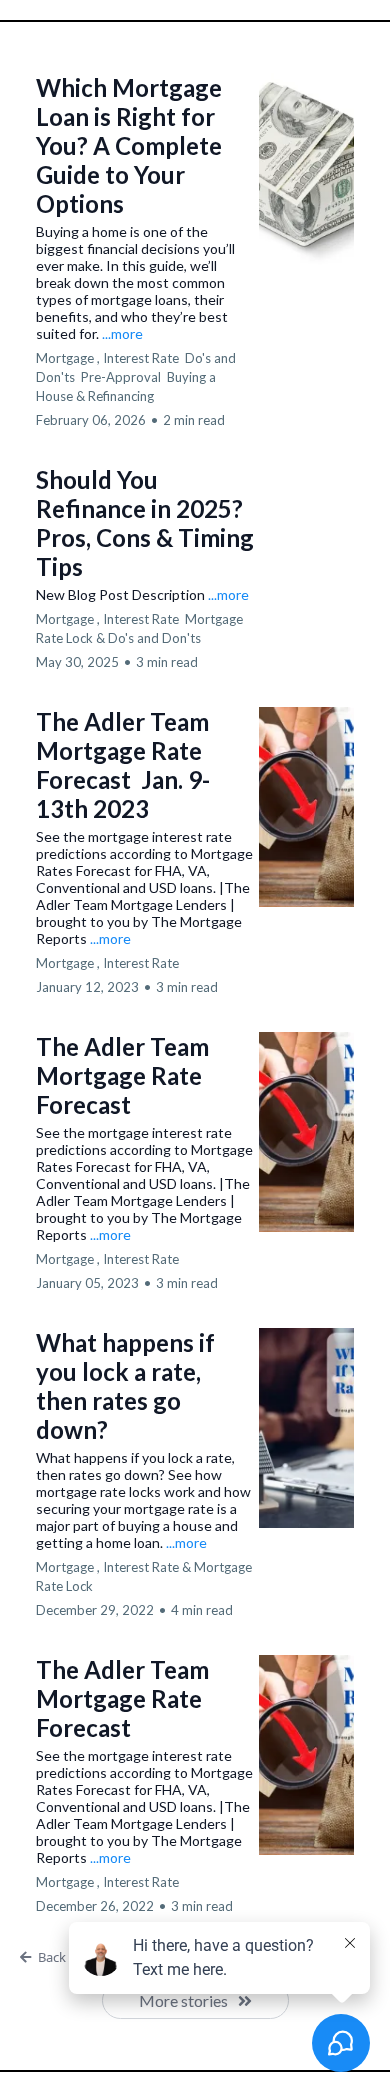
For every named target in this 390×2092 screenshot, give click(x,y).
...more (122, 333)
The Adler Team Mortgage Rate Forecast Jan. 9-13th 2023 (123, 765)
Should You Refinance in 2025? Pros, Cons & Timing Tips (145, 523)
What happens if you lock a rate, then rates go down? (125, 1386)
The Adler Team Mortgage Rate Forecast (122, 1075)
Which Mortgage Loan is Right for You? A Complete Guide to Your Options (129, 145)
